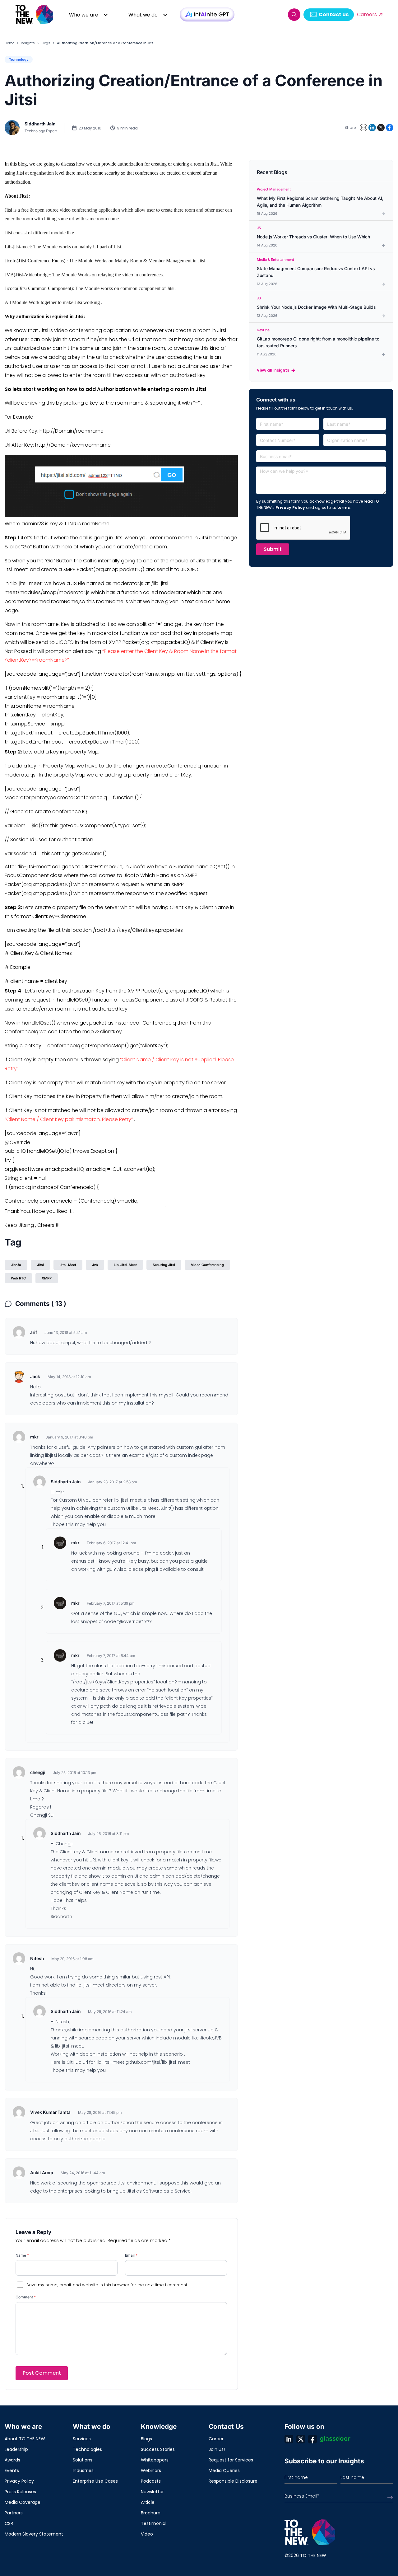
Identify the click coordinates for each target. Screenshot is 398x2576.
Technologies (87, 2449)
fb (312, 2439)
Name (22, 2255)
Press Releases (20, 2492)
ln (289, 2439)
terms (343, 507)
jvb (95, 1265)
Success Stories (158, 2449)
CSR (9, 2523)
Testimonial (154, 2523)
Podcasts (151, 2481)
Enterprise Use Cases (95, 2481)
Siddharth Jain (40, 124)
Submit (273, 549)
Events (12, 2470)
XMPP (47, 1278)
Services (82, 2439)
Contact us (334, 14)
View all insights (273, 370)
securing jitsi (164, 1265)
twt (301, 2439)
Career (216, 2439)
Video (147, 2534)
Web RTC (18, 1278)
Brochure (151, 2513)
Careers (367, 14)
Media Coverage (23, 2502)
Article (148, 2502)
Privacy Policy (290, 507)
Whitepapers (155, 2460)
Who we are (84, 15)
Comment (26, 2297)
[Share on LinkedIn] (372, 128)
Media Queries (224, 2470)
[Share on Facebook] (390, 128)
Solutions (83, 2460)
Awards (12, 2460)
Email (131, 2255)
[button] (294, 15)
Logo (35, 14)
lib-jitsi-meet (125, 1265)
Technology (19, 59)
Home (9, 43)
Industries (83, 2470)
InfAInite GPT (207, 14)
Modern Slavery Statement (34, 2534)
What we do (143, 15)
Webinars (151, 2470)
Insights (28, 43)
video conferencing (207, 1265)
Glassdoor (335, 2439)
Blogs (46, 43)
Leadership (16, 2449)
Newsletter (152, 2492)
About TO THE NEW (25, 2439)
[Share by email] (363, 128)
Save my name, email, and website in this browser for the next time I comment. (107, 2285)
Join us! (217, 2449)
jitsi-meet (68, 1265)
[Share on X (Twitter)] (381, 128)
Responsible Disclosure (233, 2481)
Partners (14, 2513)
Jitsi (40, 1265)
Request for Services (231, 2460)
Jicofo (16, 1265)
